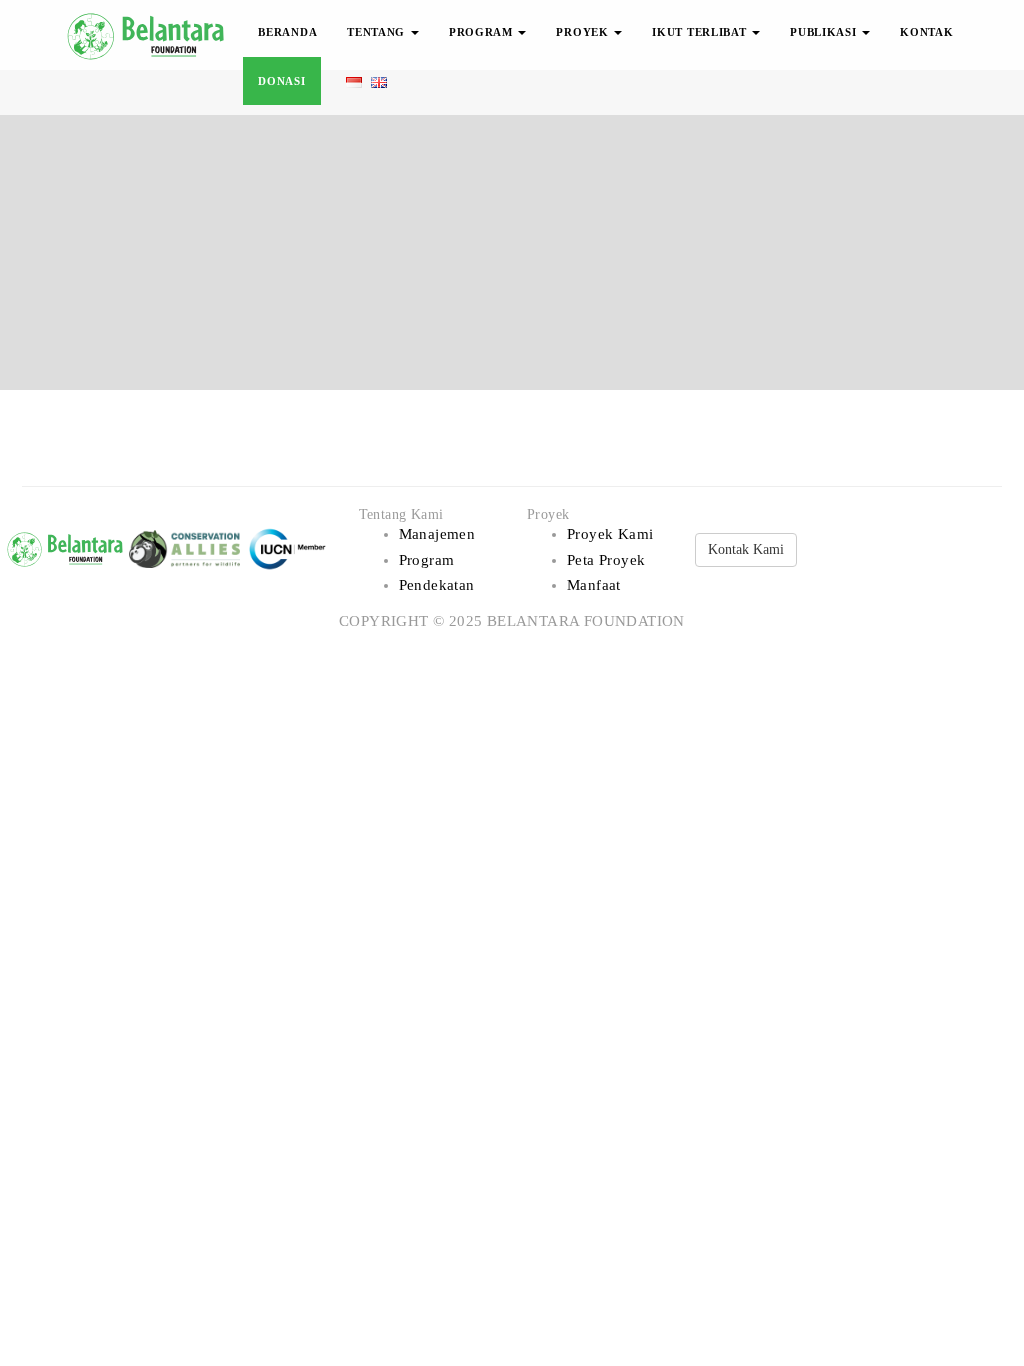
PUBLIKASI (825, 32)
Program (427, 560)
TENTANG (378, 32)
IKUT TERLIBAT (701, 32)
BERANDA (287, 32)
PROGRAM (483, 32)
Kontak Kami (746, 549)
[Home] (147, 33)
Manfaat (594, 585)
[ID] (353, 81)
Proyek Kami (610, 534)
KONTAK (926, 32)
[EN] (378, 81)
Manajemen (437, 534)
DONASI (281, 81)
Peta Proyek (606, 560)
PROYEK (584, 32)
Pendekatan (437, 585)
